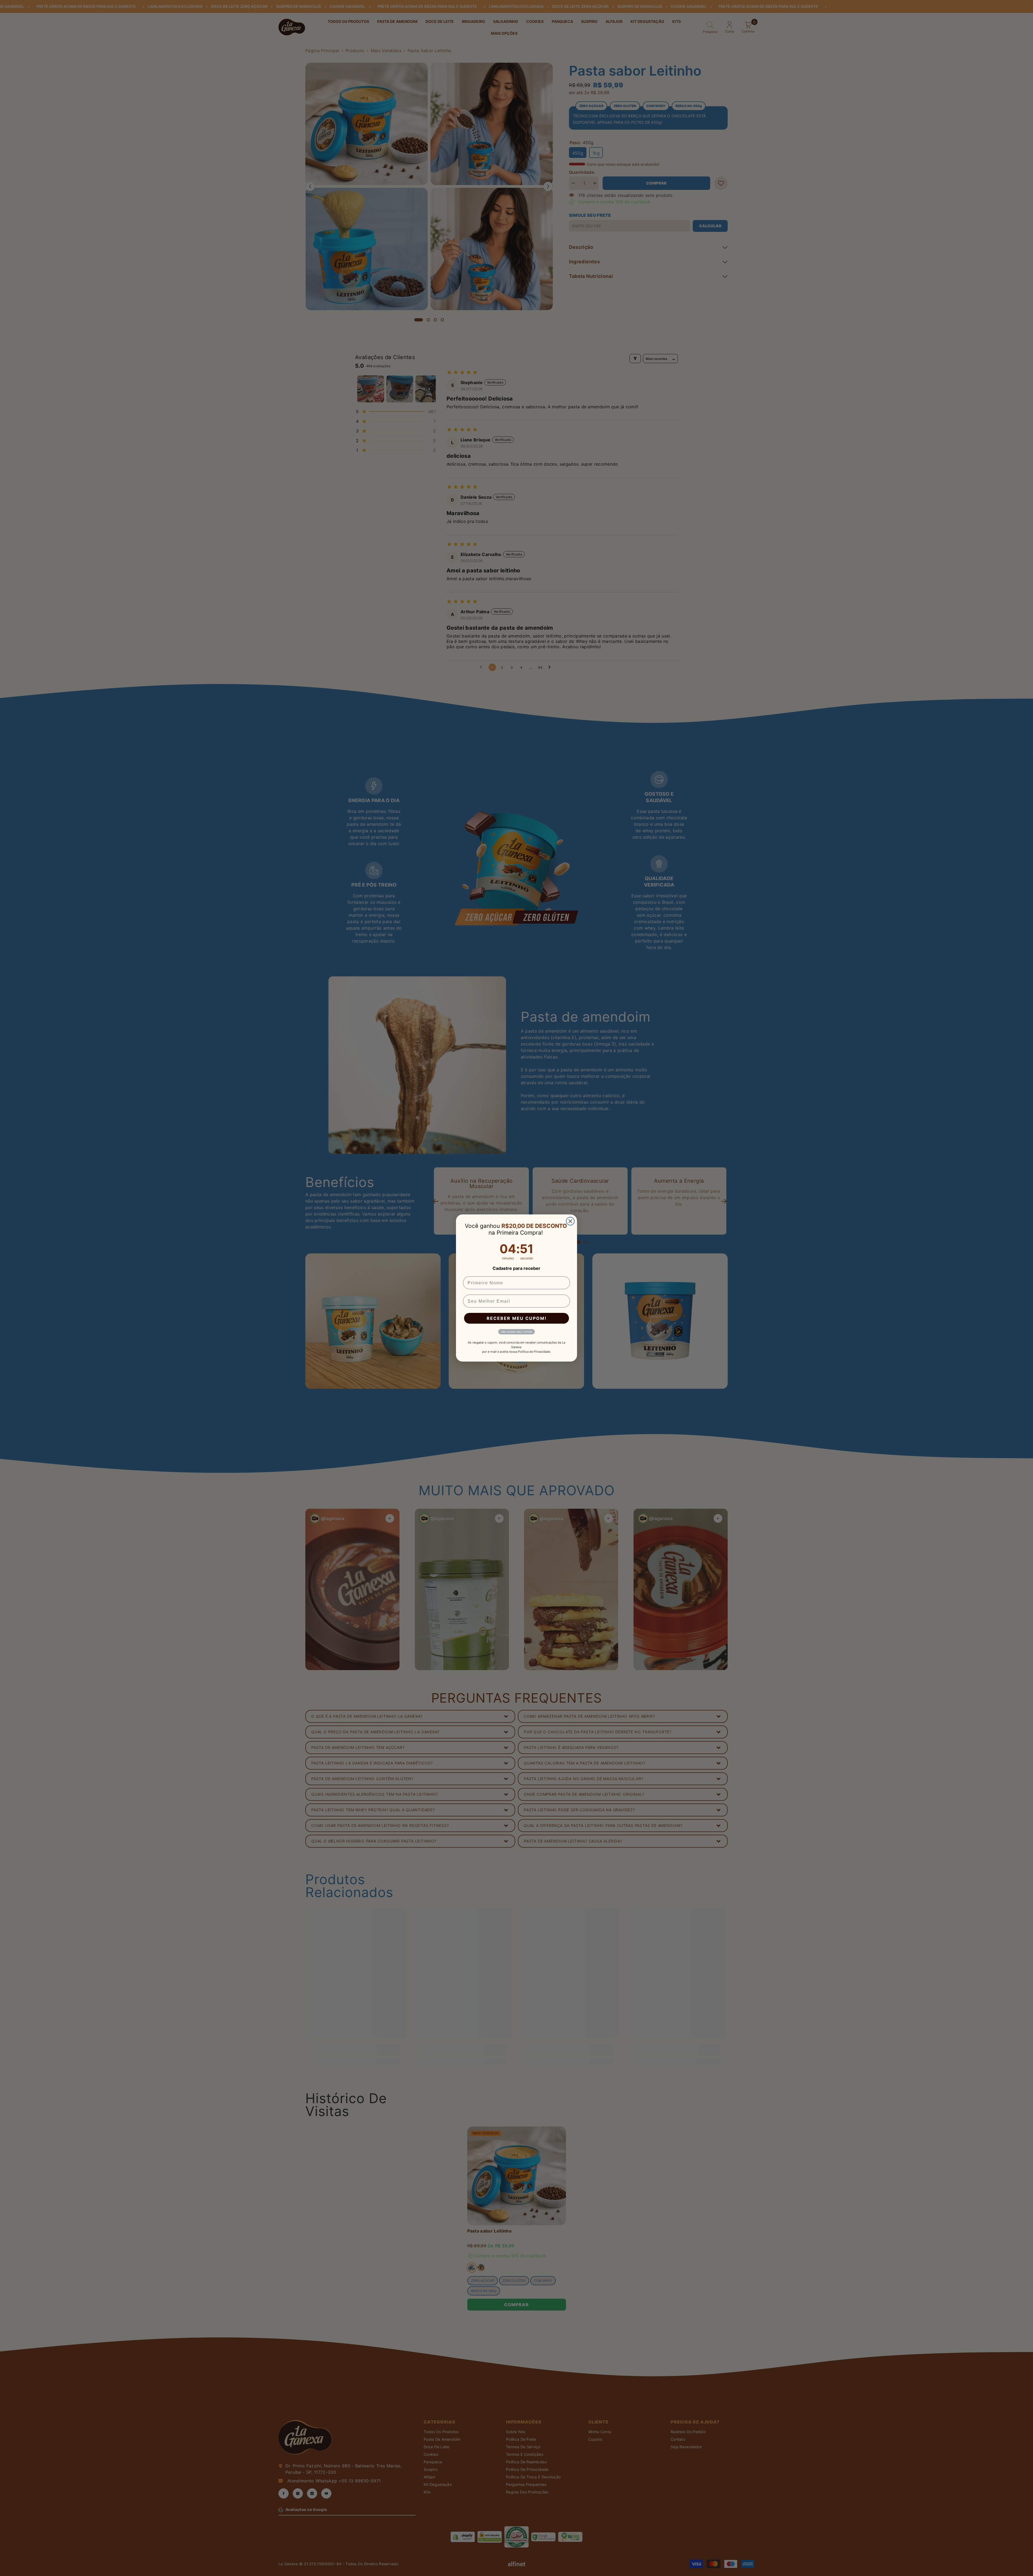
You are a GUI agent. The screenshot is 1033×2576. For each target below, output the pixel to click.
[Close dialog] (570, 1221)
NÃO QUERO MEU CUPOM (516, 1332)
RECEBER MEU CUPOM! (517, 1318)
